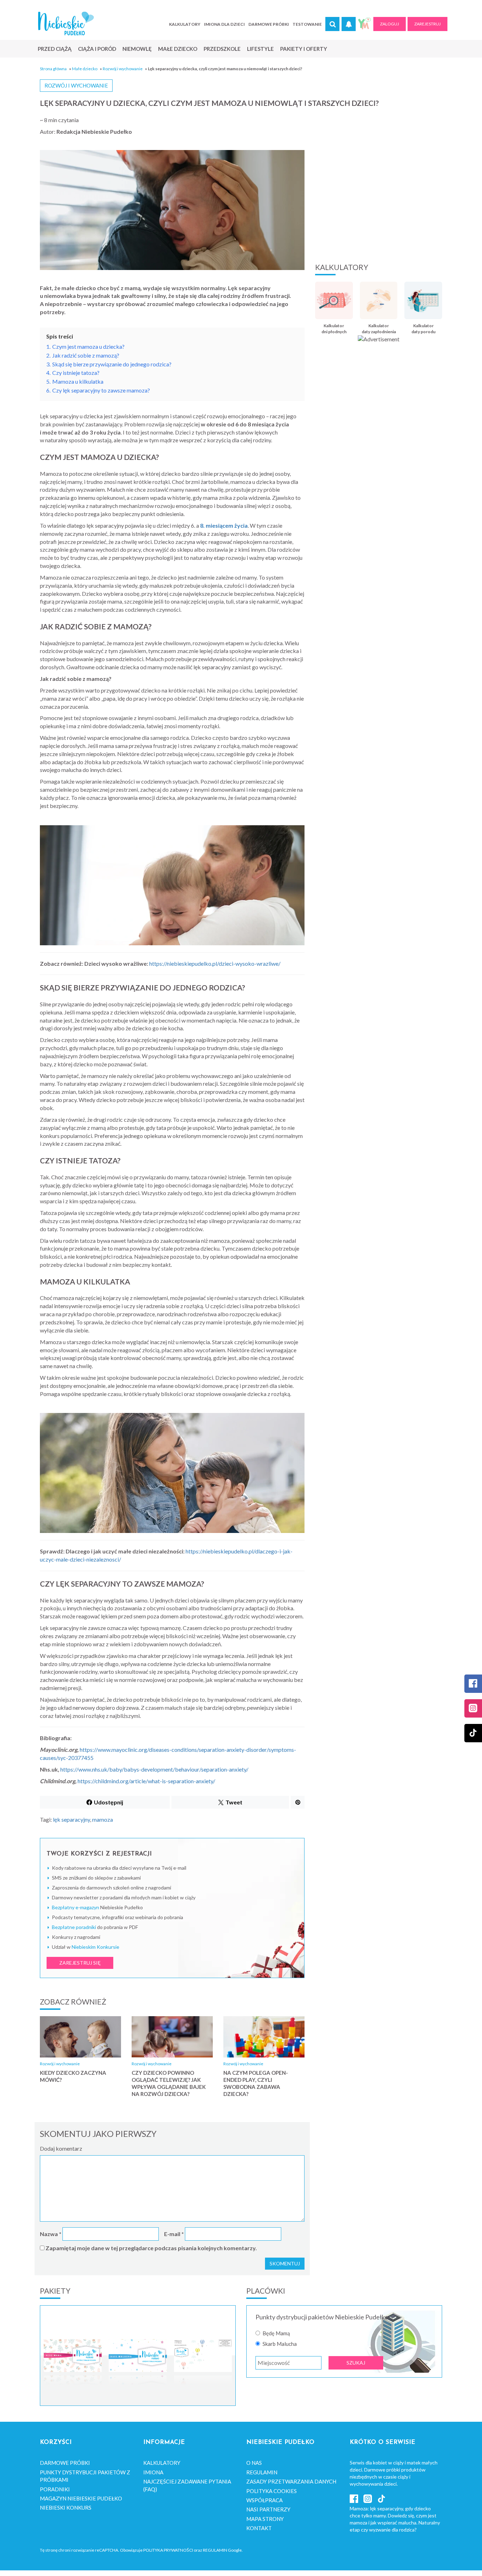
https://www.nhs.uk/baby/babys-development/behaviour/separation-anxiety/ (154, 1769)
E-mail (174, 2234)
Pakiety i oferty (304, 49)
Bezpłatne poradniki (74, 1927)
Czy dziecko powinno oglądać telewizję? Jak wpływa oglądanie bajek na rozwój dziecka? (169, 2083)
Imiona (153, 2472)
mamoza (103, 1819)
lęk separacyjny (71, 1819)
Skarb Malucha (280, 2344)
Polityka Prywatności (168, 2550)
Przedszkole (222, 49)
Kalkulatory (185, 24)
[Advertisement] (379, 199)
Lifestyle (260, 49)
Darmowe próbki (269, 24)
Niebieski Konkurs (66, 2508)
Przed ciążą (55, 49)
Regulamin (262, 2472)
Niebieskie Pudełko (66, 23)
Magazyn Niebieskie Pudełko (81, 2498)
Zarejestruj (427, 24)
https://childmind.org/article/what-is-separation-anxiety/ (146, 1781)
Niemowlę (137, 49)
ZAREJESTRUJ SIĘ (80, 1963)
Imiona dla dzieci (224, 24)
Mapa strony (265, 2519)
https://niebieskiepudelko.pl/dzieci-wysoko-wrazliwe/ (215, 963)
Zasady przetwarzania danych (291, 2481)
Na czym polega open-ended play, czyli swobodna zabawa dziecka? (256, 2083)
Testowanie (307, 24)
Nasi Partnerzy (268, 2509)
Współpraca (264, 2500)
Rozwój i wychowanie (123, 69)
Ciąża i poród (97, 49)
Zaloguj (390, 24)
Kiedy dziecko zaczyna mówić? (73, 2076)
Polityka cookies (272, 2491)
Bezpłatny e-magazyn (76, 1907)
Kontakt (259, 2528)
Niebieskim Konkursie (95, 1947)
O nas (254, 2463)
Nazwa (51, 2234)
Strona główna (53, 69)
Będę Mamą (276, 2333)
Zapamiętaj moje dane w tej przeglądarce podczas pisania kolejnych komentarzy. (151, 2248)
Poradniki (55, 2489)
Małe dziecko (178, 49)
